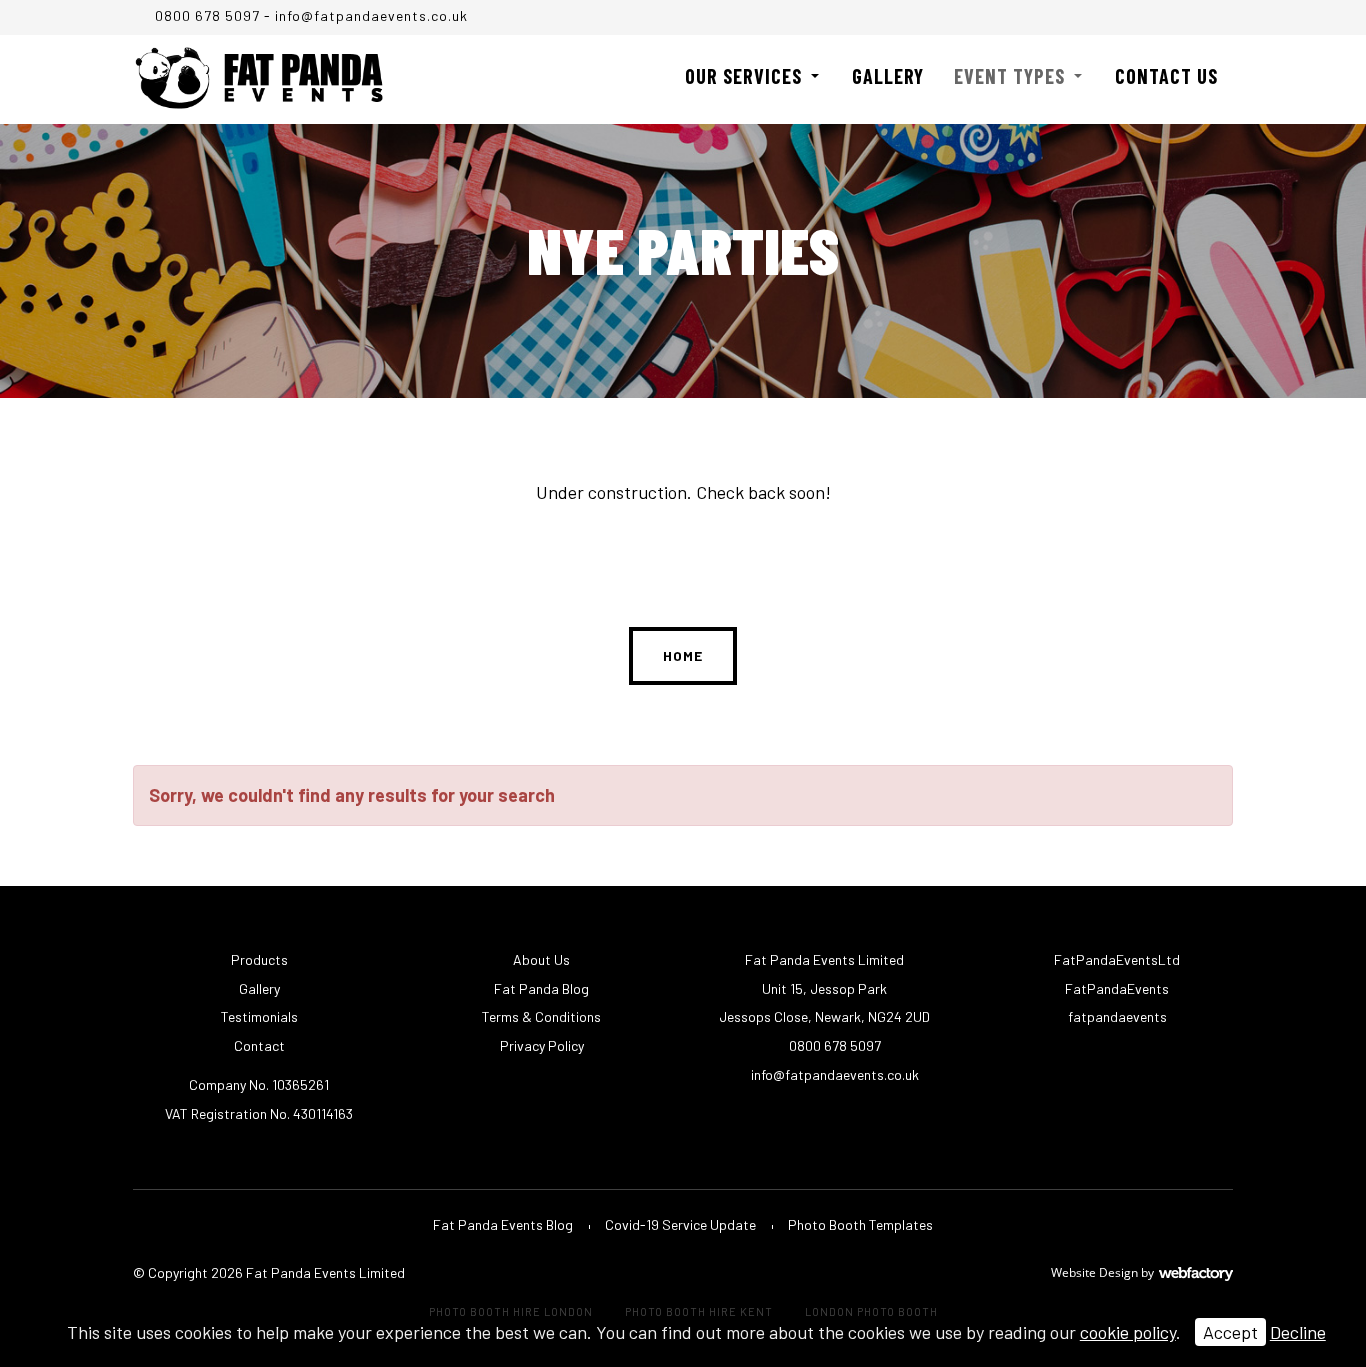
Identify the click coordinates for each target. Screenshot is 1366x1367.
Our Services (743, 76)
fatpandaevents (1116, 1016)
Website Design (1094, 1272)
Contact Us (1166, 76)
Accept (1230, 1332)
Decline (1298, 1332)
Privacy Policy (542, 1045)
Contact (259, 1045)
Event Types (1009, 76)
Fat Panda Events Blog (503, 1224)
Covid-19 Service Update (680, 1224)
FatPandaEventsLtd (1115, 959)
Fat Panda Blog (541, 988)
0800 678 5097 (205, 15)
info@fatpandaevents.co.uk (371, 15)
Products (259, 959)
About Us (541, 959)
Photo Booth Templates (860, 1224)
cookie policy (1128, 1332)
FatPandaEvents (1115, 988)
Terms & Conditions (541, 1016)
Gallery (888, 76)
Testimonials (259, 1016)
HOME (683, 655)
